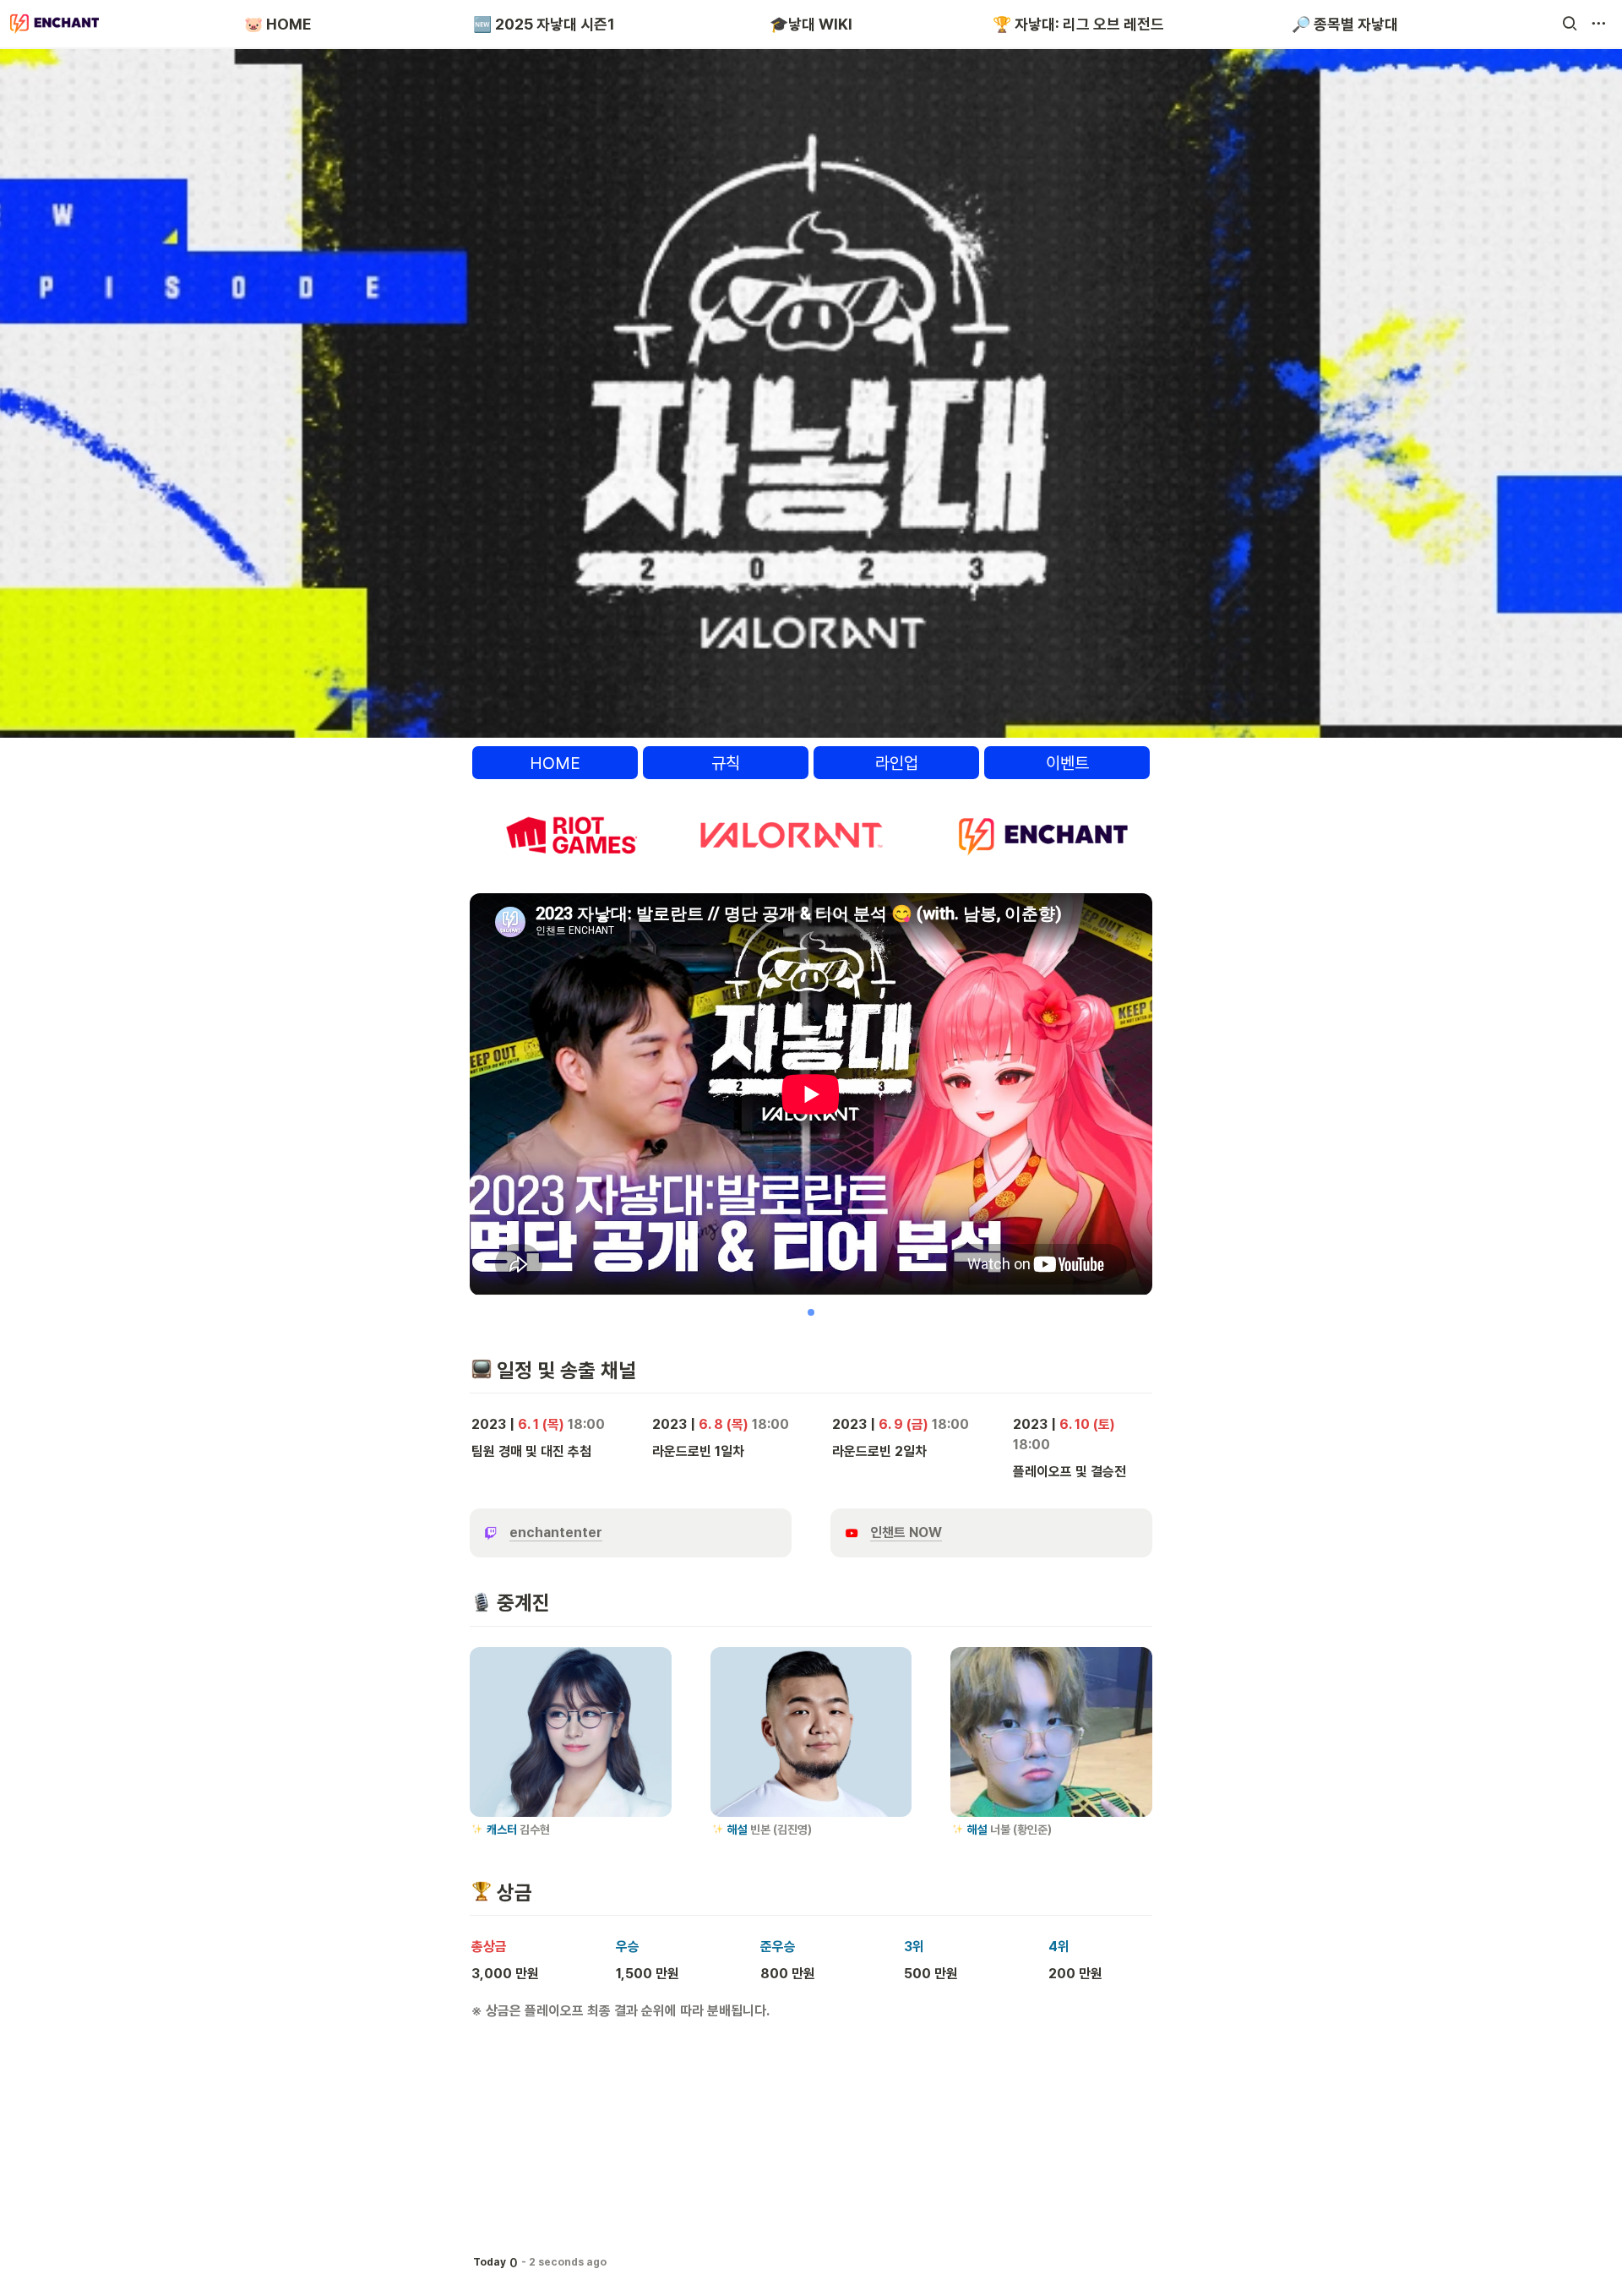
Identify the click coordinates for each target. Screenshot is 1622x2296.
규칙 (726, 763)
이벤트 (1067, 763)
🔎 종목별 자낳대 (1345, 24)
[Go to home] (54, 24)
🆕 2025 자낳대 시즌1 (544, 24)
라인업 (897, 763)
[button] (1570, 24)
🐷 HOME (278, 24)
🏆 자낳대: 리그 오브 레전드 (1078, 24)
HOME (555, 763)
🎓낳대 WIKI (811, 24)
